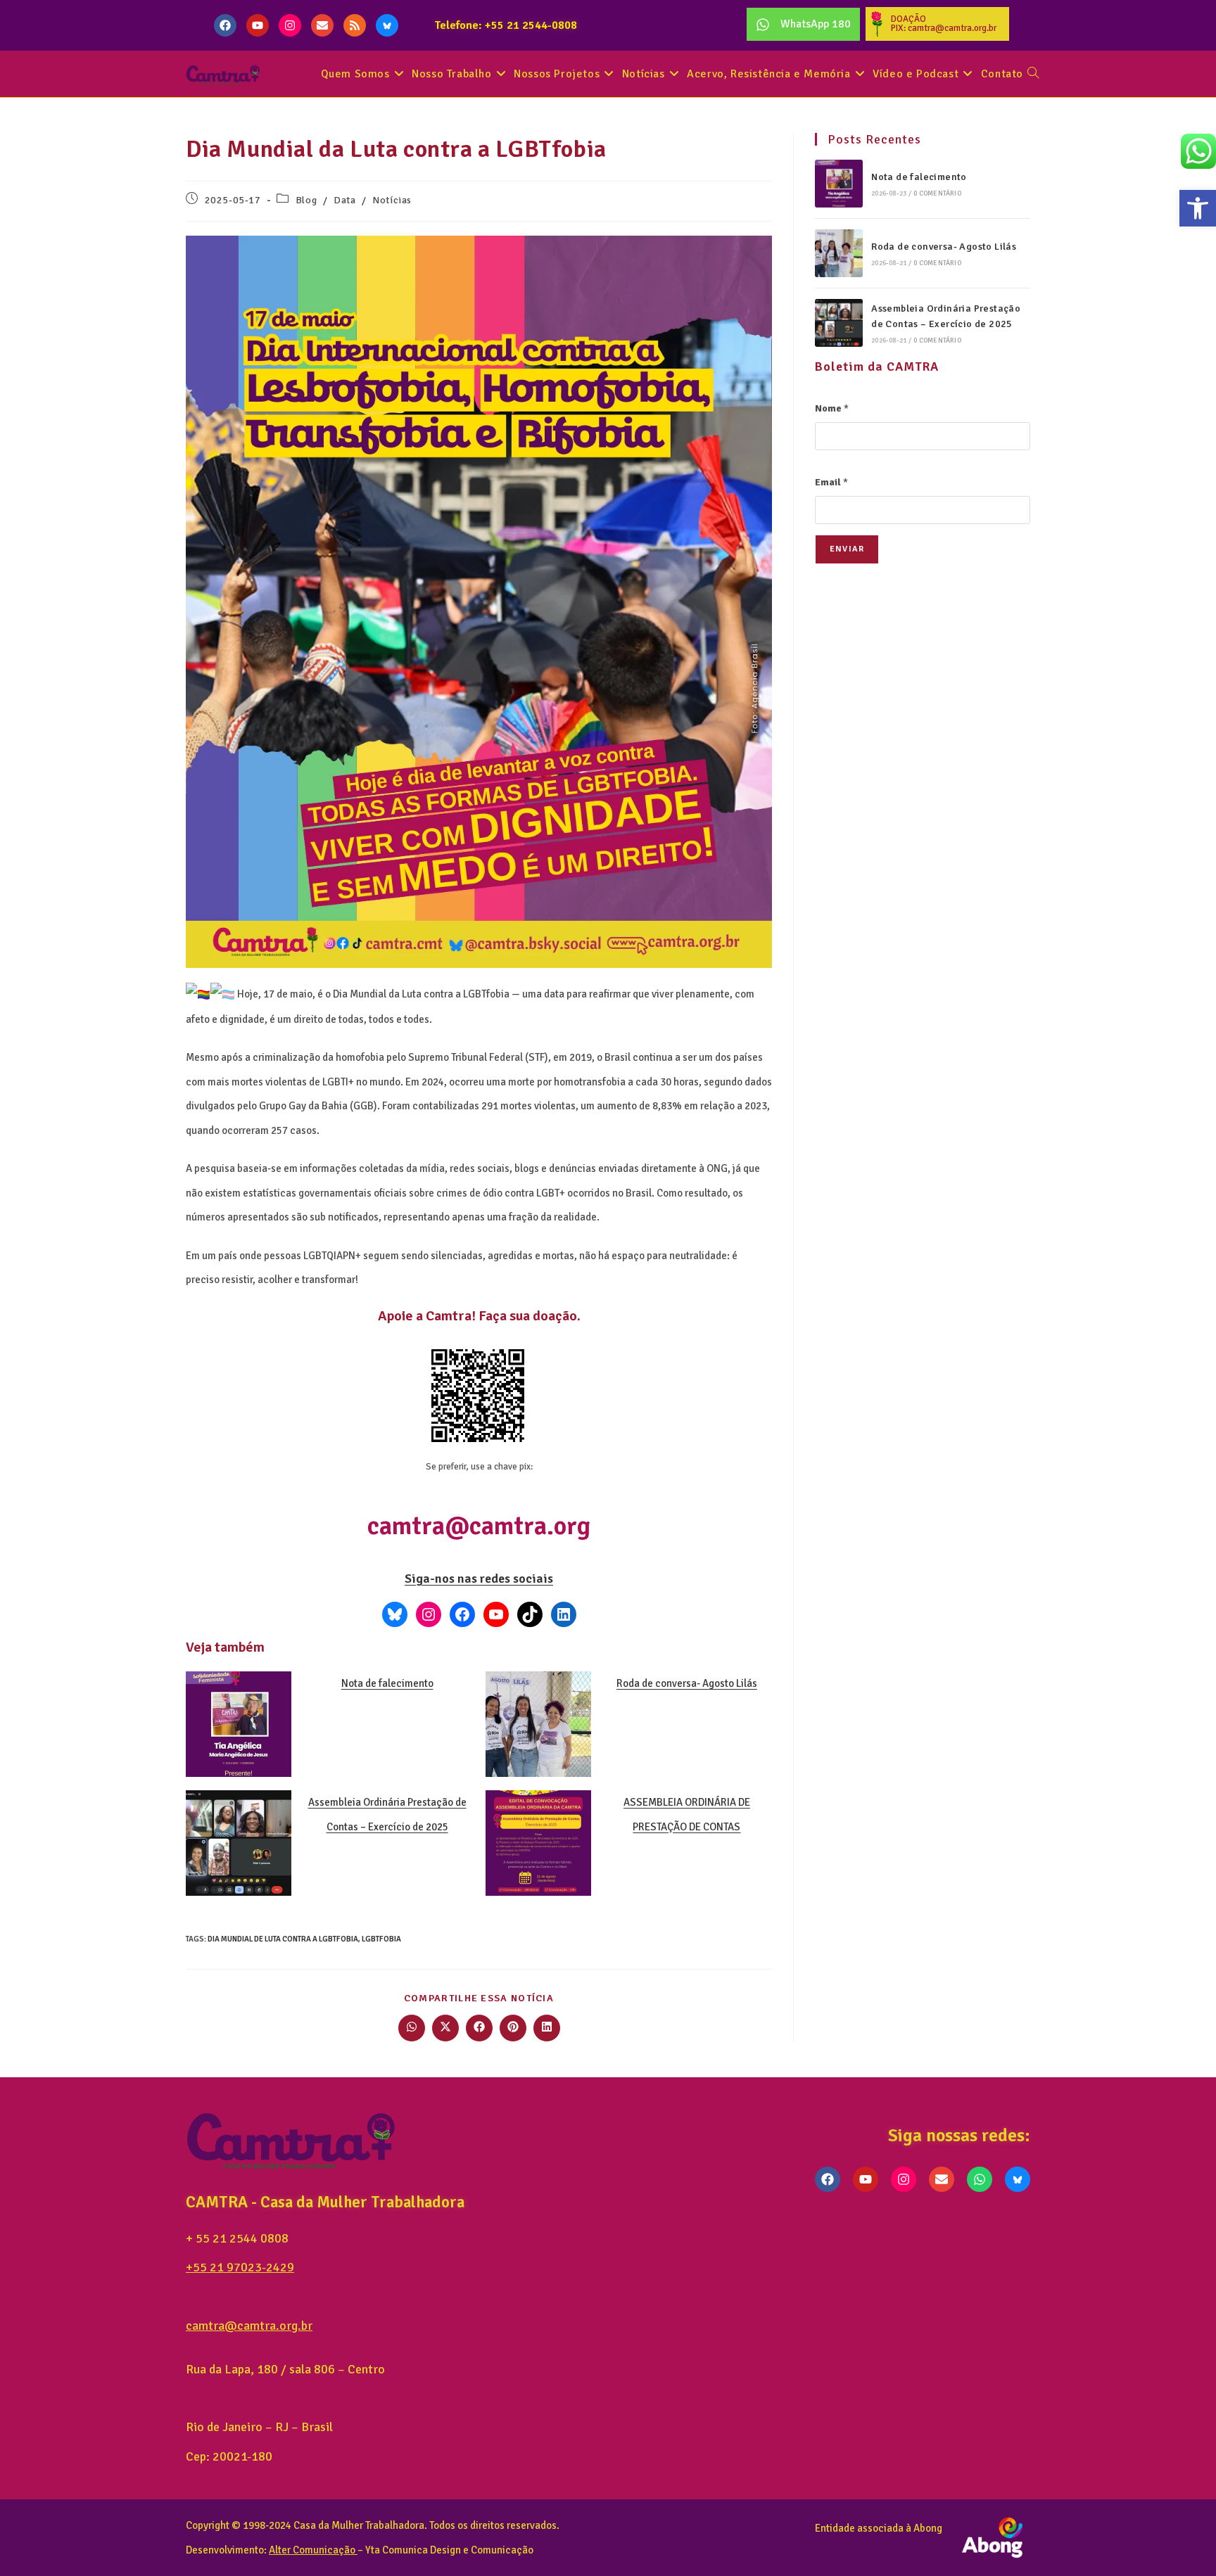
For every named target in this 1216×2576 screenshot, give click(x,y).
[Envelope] (322, 25)
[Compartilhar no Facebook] (479, 2028)
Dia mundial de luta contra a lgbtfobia (283, 1939)
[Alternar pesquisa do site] (1033, 74)
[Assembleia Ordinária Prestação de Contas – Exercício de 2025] (839, 323)
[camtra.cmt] (429, 1614)
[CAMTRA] (564, 1614)
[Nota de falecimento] (839, 184)
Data (344, 200)
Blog (306, 200)
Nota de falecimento (387, 1683)
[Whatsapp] (980, 2179)
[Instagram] (290, 25)
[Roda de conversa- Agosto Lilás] (839, 253)
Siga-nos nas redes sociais (479, 1579)
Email (831, 482)
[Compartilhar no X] (445, 2028)
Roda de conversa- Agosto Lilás (687, 1683)
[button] (1198, 208)
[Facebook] (225, 25)
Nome (832, 408)
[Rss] (355, 25)
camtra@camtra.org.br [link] (249, 2326)
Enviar (847, 549)
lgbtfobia (381, 1939)
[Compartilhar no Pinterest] (513, 2028)
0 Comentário (937, 193)
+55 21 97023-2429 (240, 2267)
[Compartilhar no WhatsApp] (412, 2028)
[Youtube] (258, 25)
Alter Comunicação (312, 2550)
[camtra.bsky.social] (395, 1614)
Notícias (392, 200)
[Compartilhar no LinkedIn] (547, 2028)
